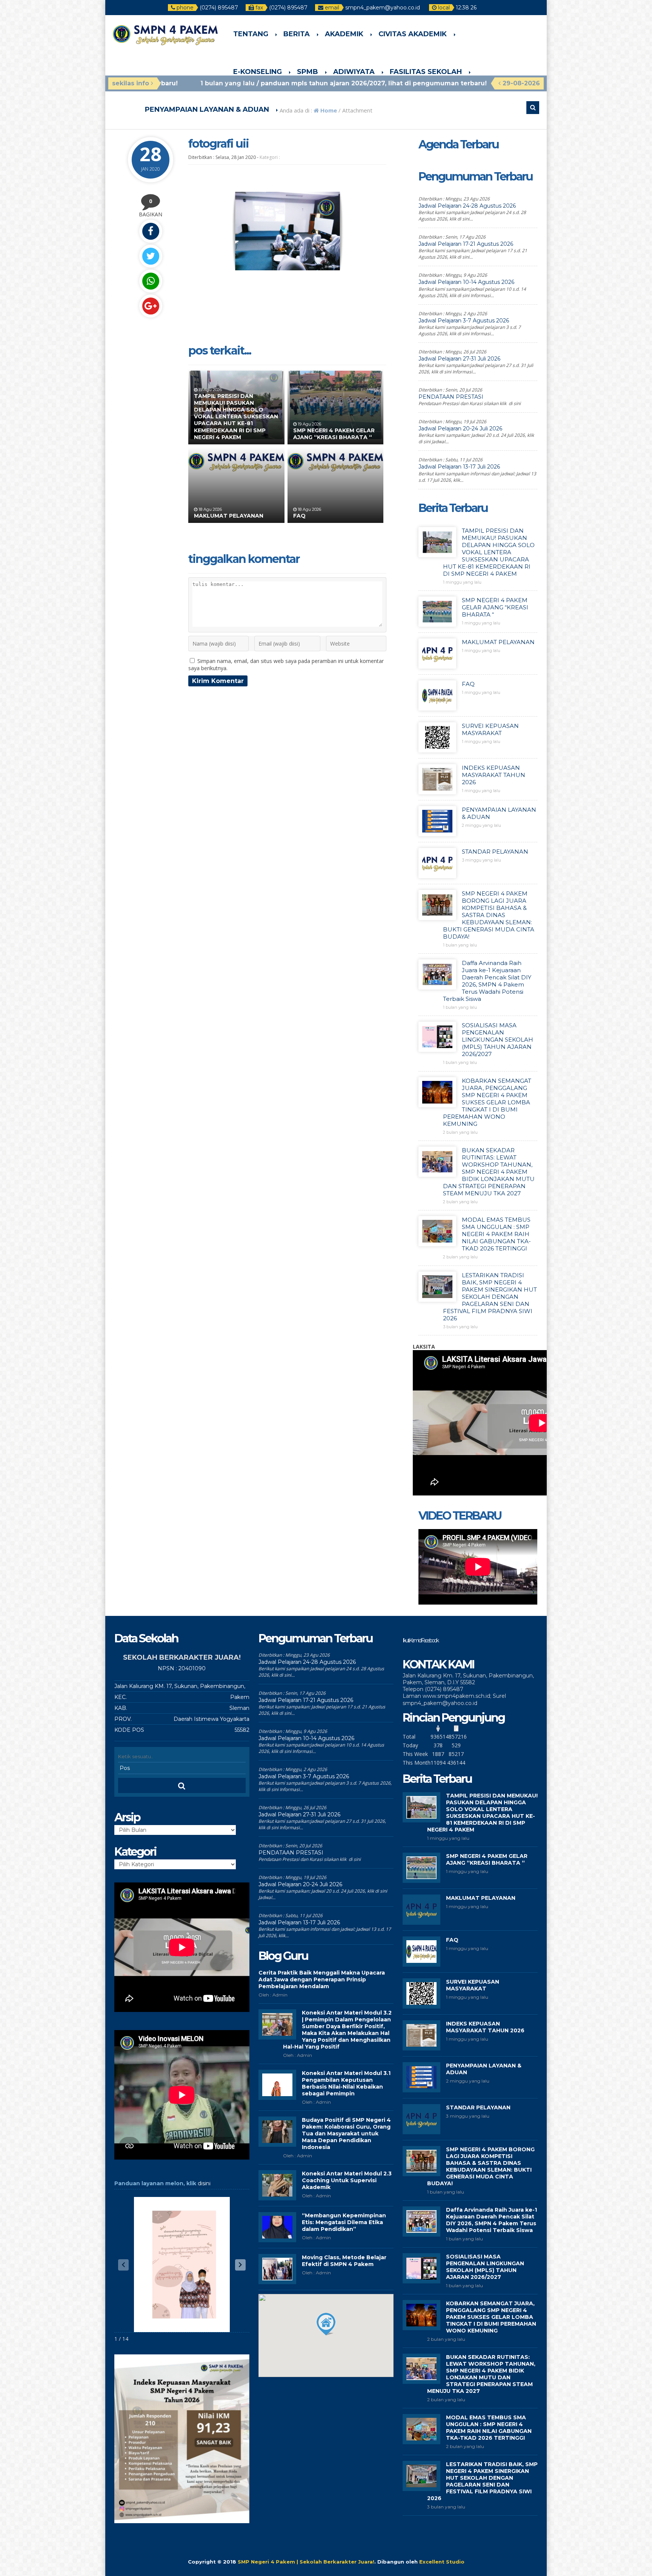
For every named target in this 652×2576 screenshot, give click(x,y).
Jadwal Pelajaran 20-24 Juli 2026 (460, 429)
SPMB (308, 72)
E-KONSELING (258, 72)
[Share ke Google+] (151, 306)
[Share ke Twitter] (151, 256)
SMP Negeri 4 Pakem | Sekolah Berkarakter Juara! (306, 2562)
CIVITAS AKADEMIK (413, 34)
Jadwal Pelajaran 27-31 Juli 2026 (459, 359)
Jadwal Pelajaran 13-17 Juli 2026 (459, 467)
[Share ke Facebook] (151, 231)
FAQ (299, 516)
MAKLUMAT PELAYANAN (229, 516)
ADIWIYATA (354, 72)
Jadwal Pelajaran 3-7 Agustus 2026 (464, 321)
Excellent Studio (442, 2562)
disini (204, 2183)
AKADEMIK (344, 34)
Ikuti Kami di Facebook (420, 1640)
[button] (240, 2265)
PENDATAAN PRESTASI (451, 397)
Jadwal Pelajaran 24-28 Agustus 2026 (467, 206)
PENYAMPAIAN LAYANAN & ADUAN (207, 109)
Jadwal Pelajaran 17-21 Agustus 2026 (466, 244)
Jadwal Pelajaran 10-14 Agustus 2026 (466, 282)
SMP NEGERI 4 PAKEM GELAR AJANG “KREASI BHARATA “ (334, 434)
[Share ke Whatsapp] (151, 281)
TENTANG (251, 34)
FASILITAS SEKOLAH (426, 72)
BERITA (297, 34)
